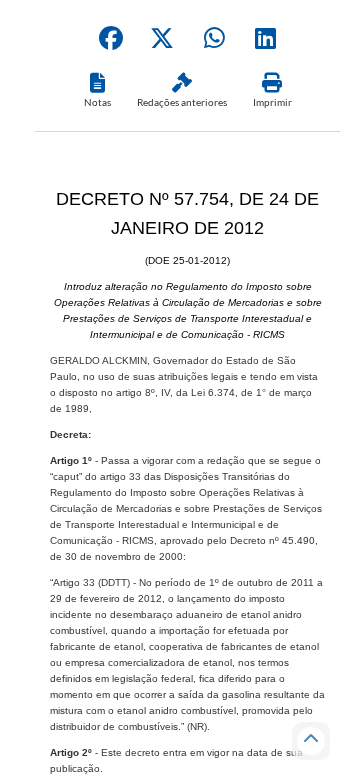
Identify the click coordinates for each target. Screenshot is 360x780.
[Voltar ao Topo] (311, 741)
